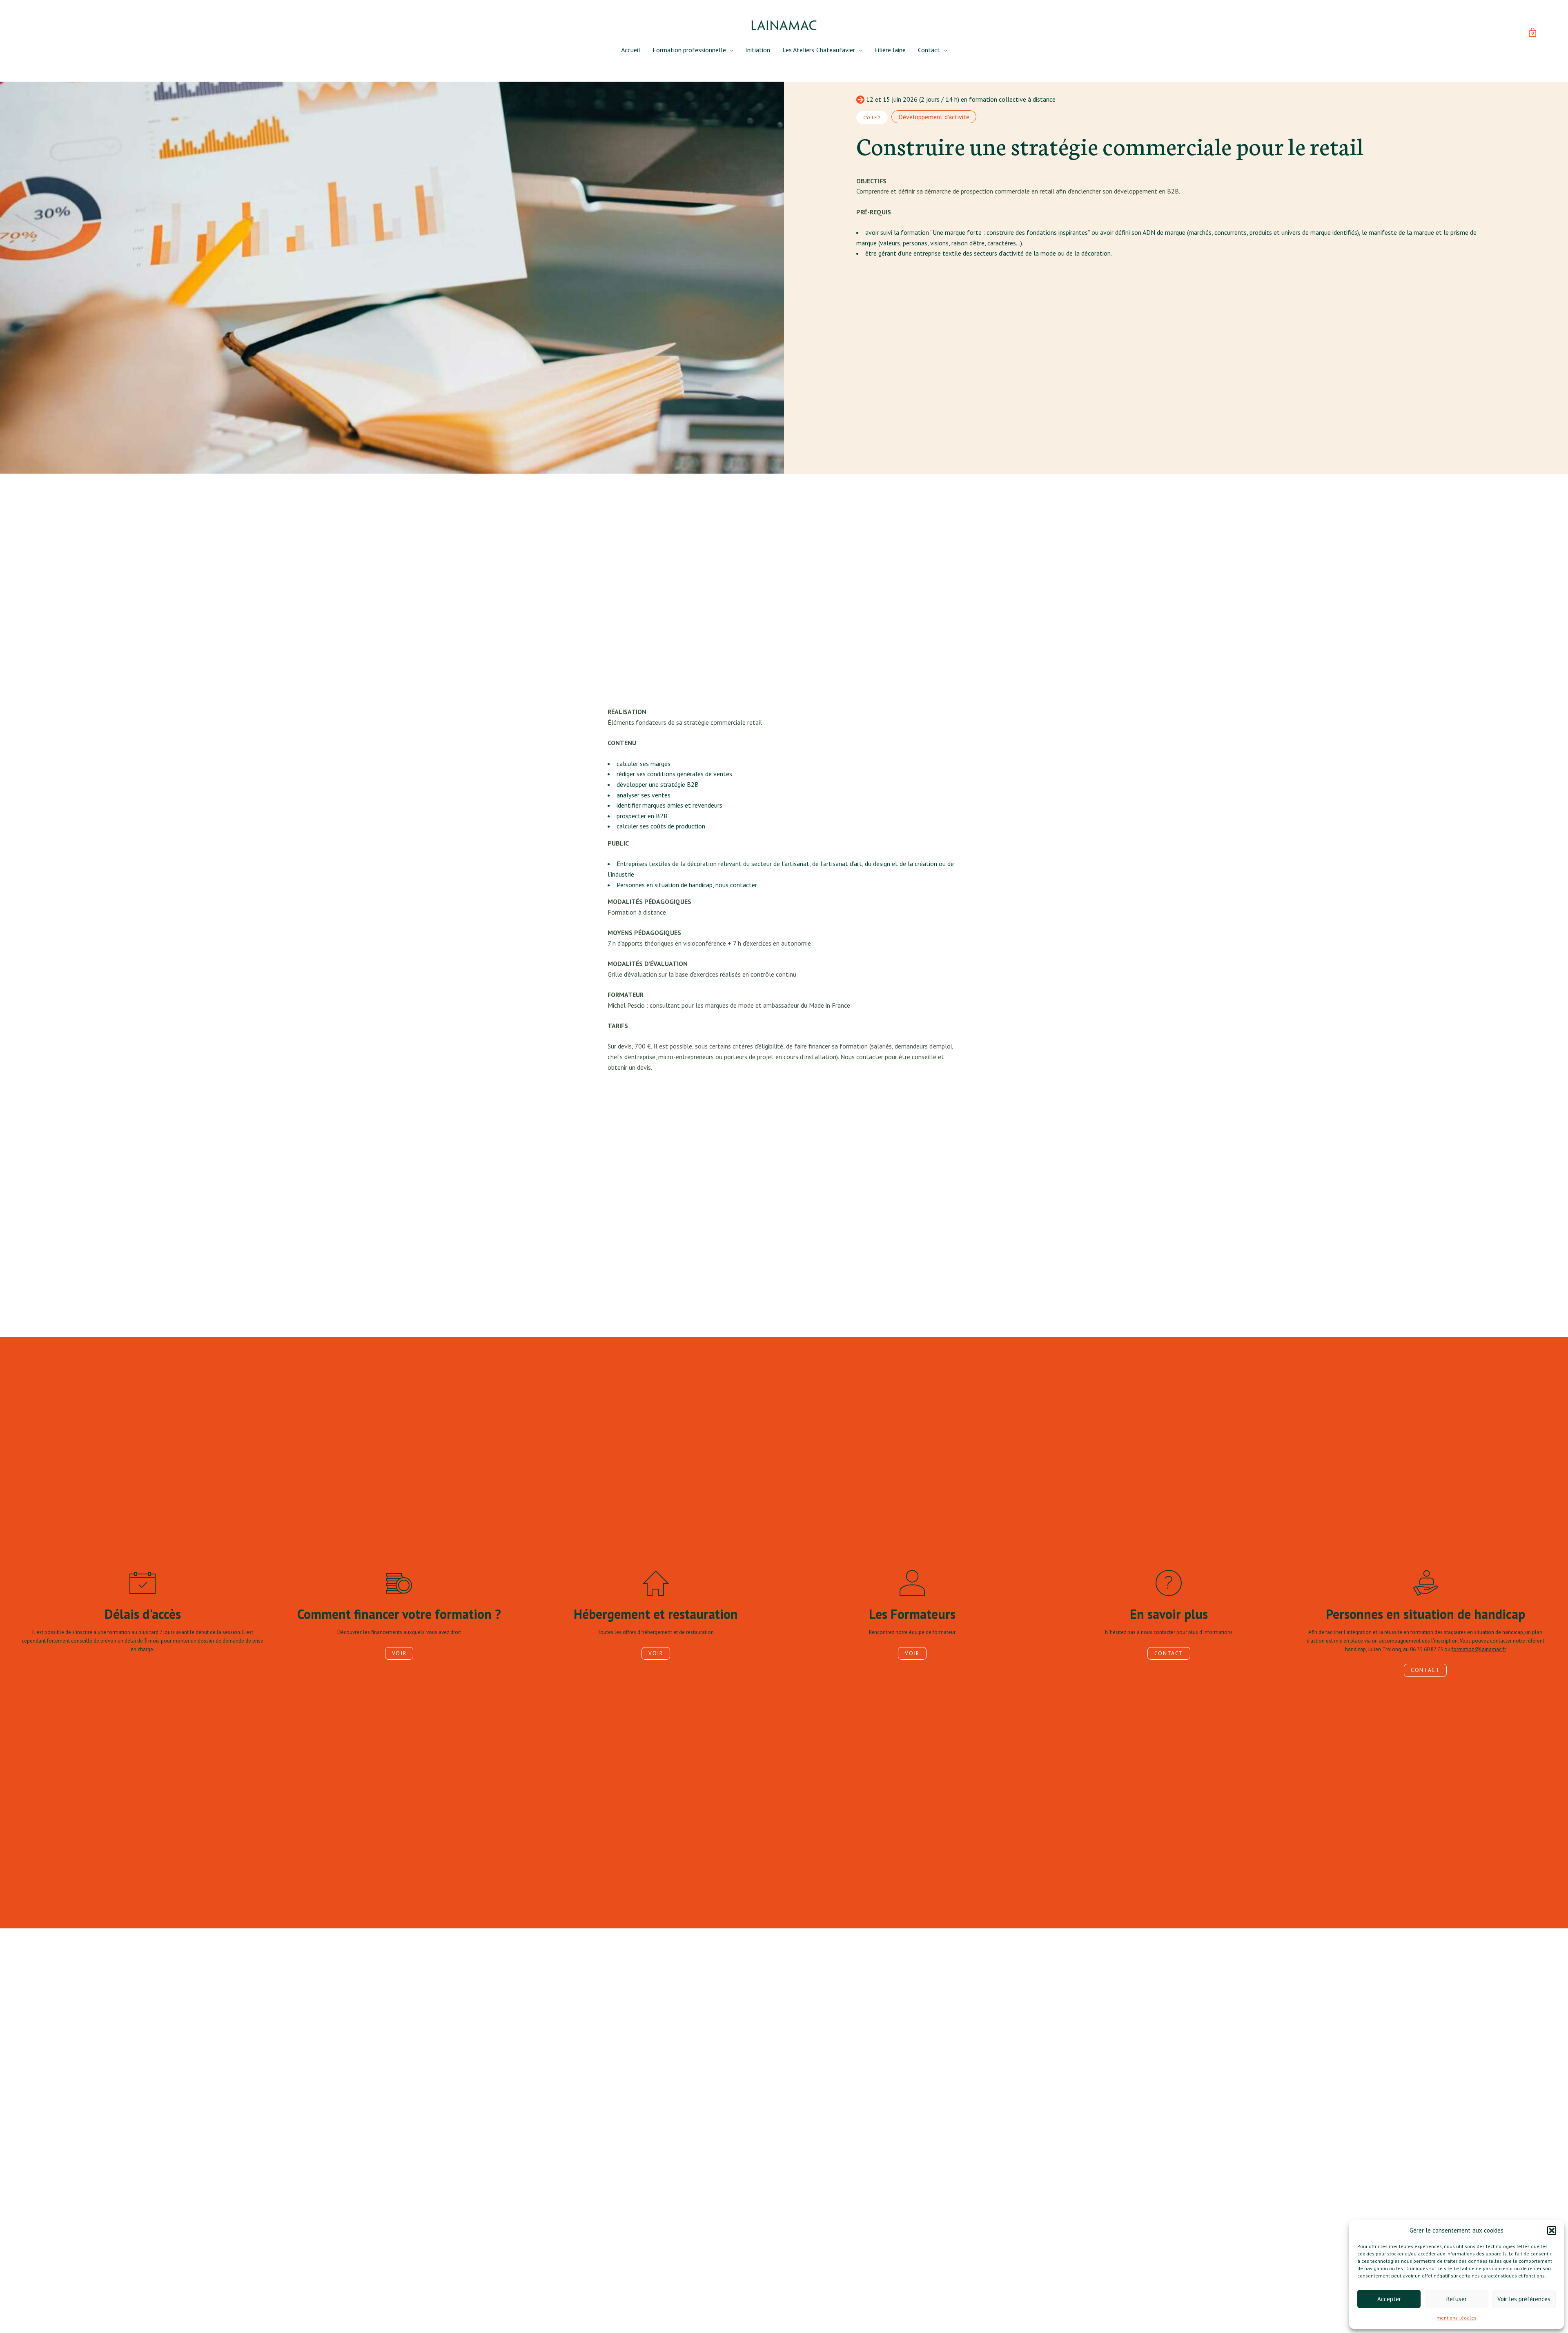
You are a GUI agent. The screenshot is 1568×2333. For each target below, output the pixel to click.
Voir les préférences (1524, 2299)
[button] (1552, 2231)
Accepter (1389, 2299)
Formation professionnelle (689, 50)
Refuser (1457, 2299)
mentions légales (1456, 2318)
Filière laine (890, 50)
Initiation (758, 50)
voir (399, 1653)
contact (1169, 1653)
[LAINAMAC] (784, 25)
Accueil (631, 50)
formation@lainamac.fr (1479, 1649)
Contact (929, 50)
